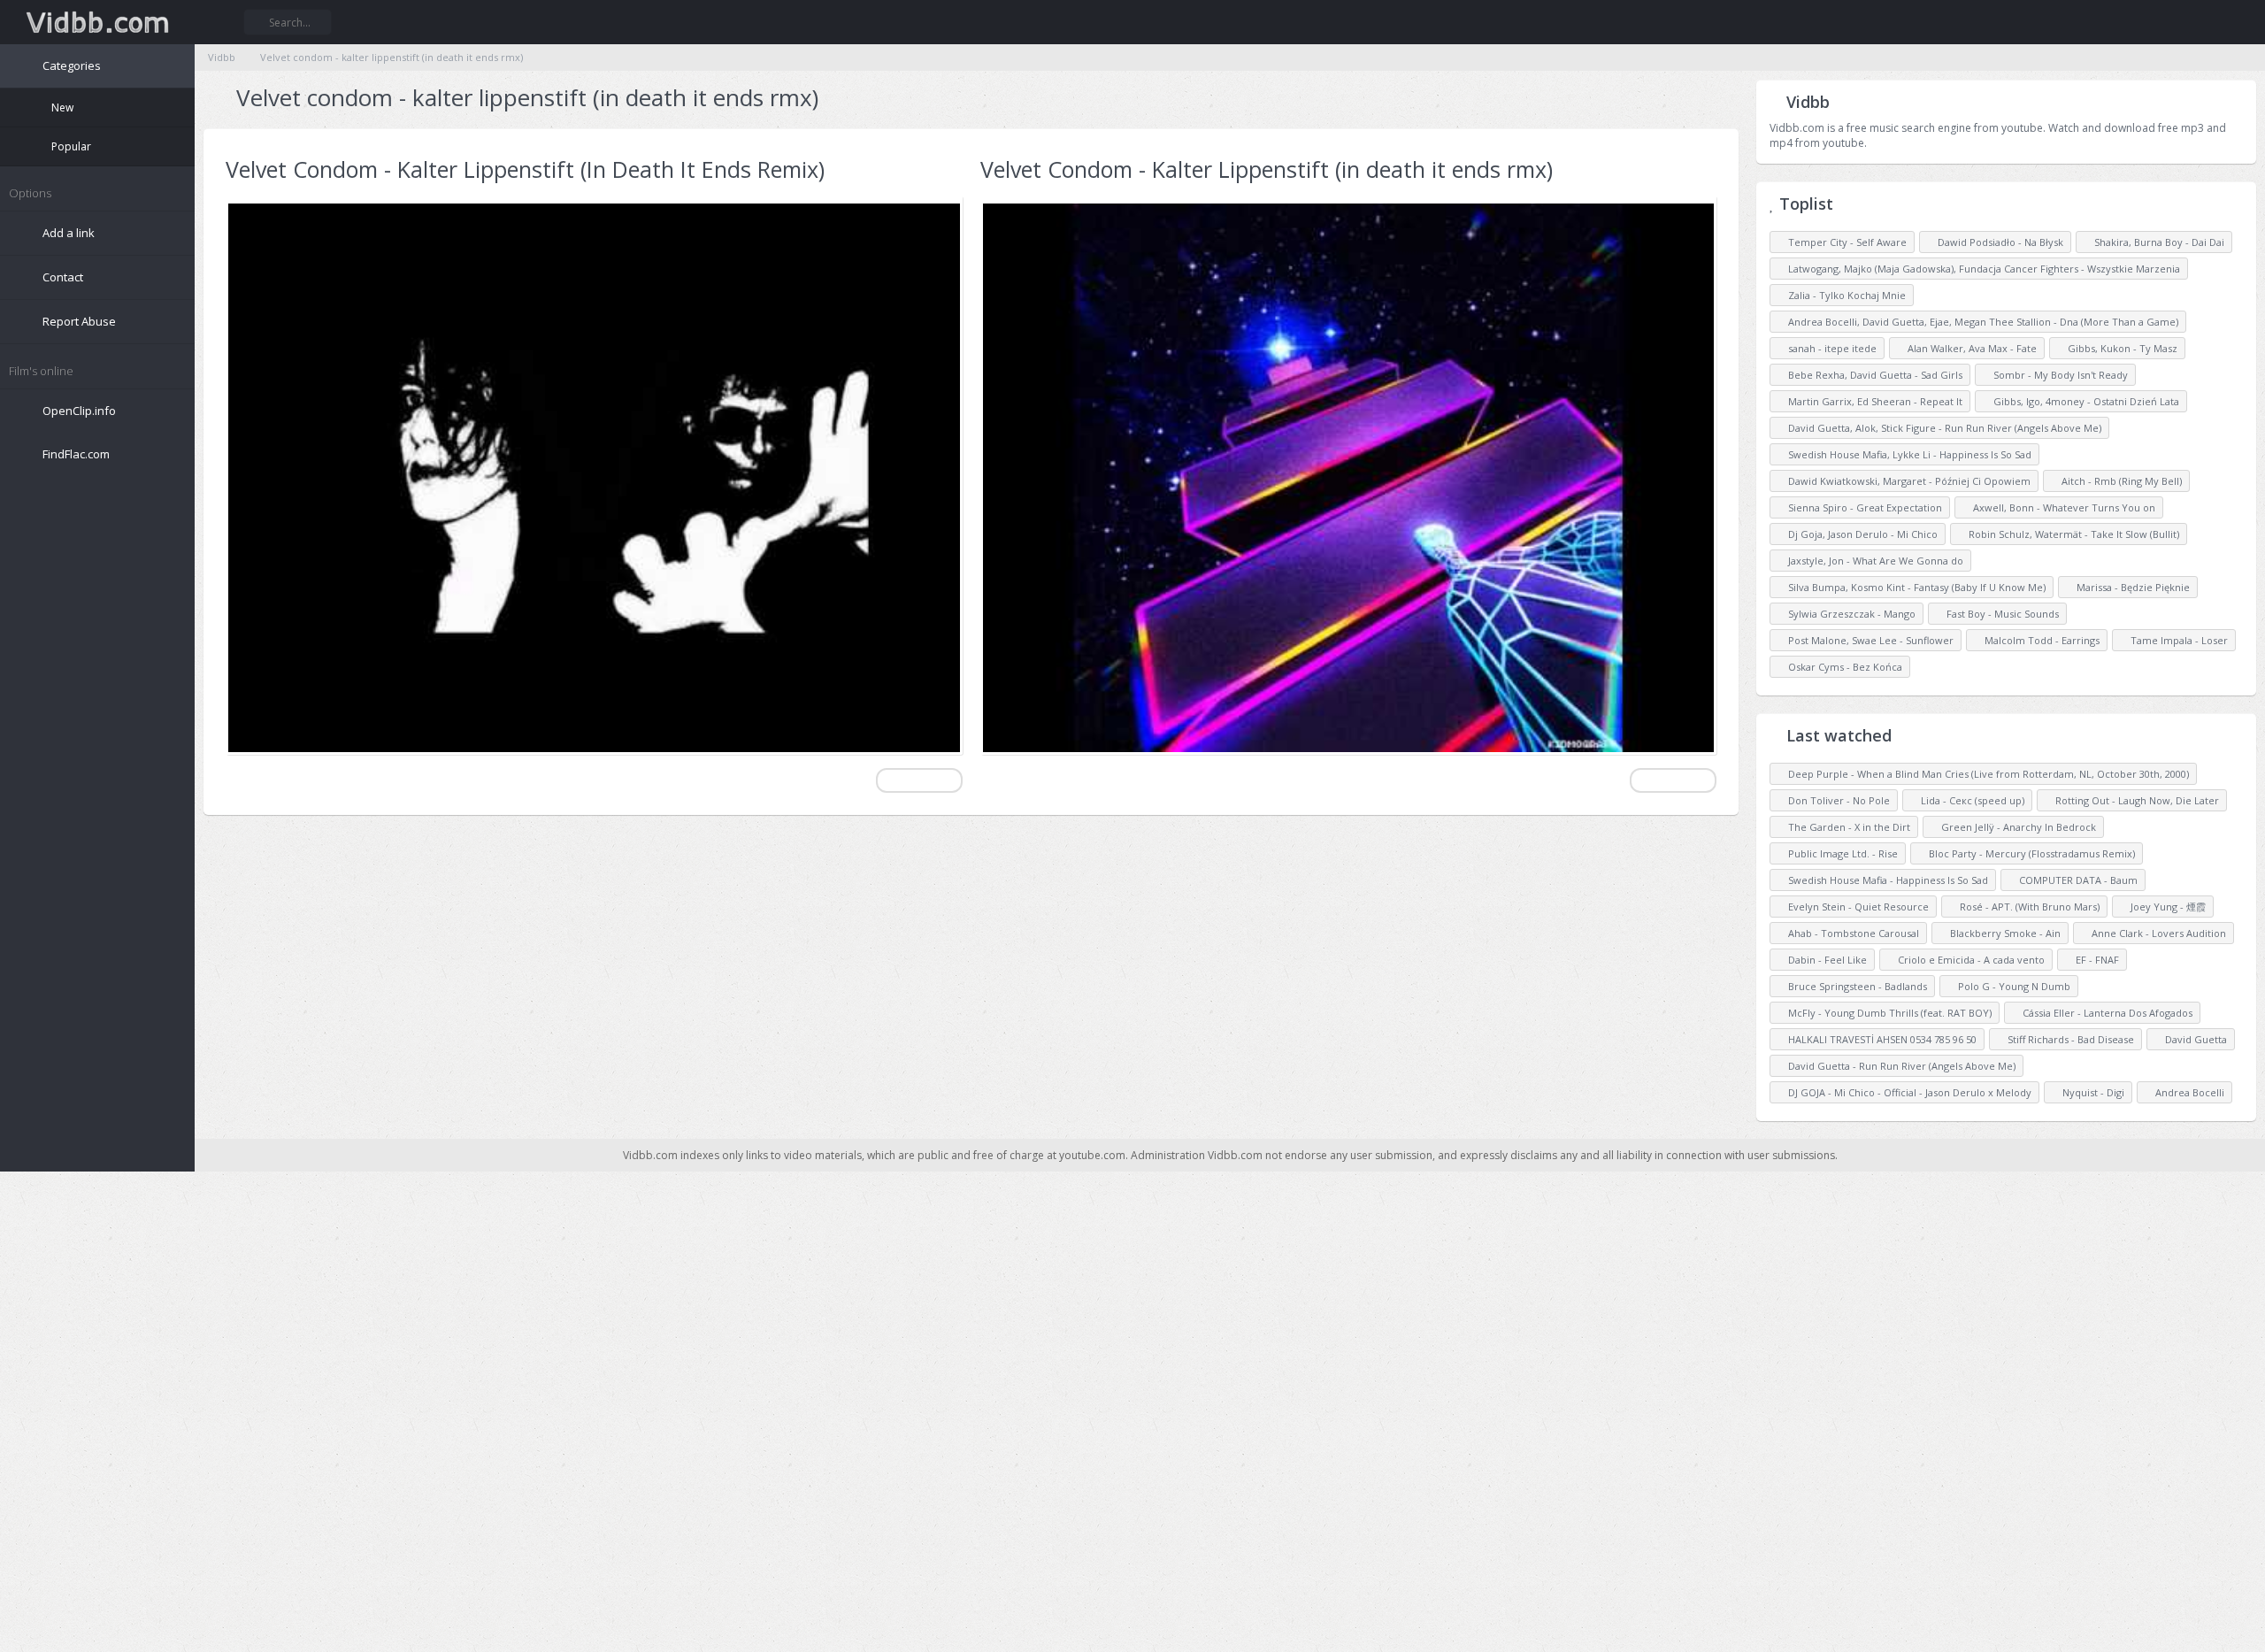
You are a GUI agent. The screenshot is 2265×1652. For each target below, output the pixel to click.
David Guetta (2195, 1039)
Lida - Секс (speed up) (1971, 800)
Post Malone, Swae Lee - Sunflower (1865, 640)
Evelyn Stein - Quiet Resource (1857, 907)
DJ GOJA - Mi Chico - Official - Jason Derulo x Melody (1908, 1092)
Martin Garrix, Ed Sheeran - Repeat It (1870, 401)
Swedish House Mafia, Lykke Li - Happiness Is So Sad (1904, 454)
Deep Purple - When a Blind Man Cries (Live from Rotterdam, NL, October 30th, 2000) (1987, 774)
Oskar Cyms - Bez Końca (1839, 667)
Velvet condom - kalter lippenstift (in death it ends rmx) (387, 57)
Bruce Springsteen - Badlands (1856, 986)
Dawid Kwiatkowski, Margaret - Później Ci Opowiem (1904, 481)
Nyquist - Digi (2092, 1092)
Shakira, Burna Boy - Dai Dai (2145, 242)
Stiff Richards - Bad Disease (2069, 1039)
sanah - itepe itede (1827, 348)
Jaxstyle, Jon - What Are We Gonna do (1870, 561)
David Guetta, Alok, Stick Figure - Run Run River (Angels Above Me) (1939, 428)
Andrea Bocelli (2188, 1092)
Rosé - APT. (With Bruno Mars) (2028, 907)
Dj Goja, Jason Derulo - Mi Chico (1857, 534)
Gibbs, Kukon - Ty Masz (2108, 348)
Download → (919, 780)
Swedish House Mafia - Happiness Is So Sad (1887, 880)
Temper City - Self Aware (1842, 242)
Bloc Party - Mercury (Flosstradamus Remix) (2031, 853)
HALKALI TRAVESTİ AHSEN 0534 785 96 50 (1881, 1039)
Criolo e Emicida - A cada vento (1970, 960)
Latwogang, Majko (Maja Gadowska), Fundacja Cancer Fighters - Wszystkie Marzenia (1978, 269)
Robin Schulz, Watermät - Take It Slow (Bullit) (2064, 534)
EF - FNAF (2096, 960)
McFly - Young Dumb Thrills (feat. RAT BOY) (1889, 1013)
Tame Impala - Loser (2165, 640)
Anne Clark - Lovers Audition (2158, 933)
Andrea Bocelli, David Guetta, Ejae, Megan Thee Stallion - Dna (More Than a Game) (1977, 322)
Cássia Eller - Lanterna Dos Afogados (2106, 1013)
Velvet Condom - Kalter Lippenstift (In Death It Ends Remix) (525, 169)
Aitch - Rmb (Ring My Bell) (2111, 481)
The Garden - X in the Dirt (1848, 827)
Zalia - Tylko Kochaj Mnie (1841, 295)
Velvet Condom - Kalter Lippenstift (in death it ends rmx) (1267, 169)
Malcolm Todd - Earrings (2032, 640)
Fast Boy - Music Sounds (1992, 614)
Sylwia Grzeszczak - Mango (1846, 614)
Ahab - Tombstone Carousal (1852, 933)
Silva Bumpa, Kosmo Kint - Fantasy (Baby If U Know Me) (1911, 587)
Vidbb (97, 22)
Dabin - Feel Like (1826, 960)
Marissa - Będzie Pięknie (2123, 587)
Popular (70, 146)
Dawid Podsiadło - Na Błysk (1990, 242)
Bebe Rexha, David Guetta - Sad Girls (1870, 375)
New (61, 108)
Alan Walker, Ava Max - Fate (1962, 348)
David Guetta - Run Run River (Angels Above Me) (1900, 1066)
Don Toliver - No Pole (1838, 800)
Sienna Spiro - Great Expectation (1859, 507)
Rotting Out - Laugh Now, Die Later (2136, 800)
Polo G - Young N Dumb (2013, 986)
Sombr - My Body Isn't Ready (2050, 375)
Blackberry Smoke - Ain (2004, 933)
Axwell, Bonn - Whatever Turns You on (2054, 507)
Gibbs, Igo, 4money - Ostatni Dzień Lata (2076, 401)
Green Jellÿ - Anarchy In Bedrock (2017, 827)
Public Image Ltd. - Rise (1842, 853)
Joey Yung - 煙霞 (2167, 907)
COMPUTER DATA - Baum (2077, 880)
